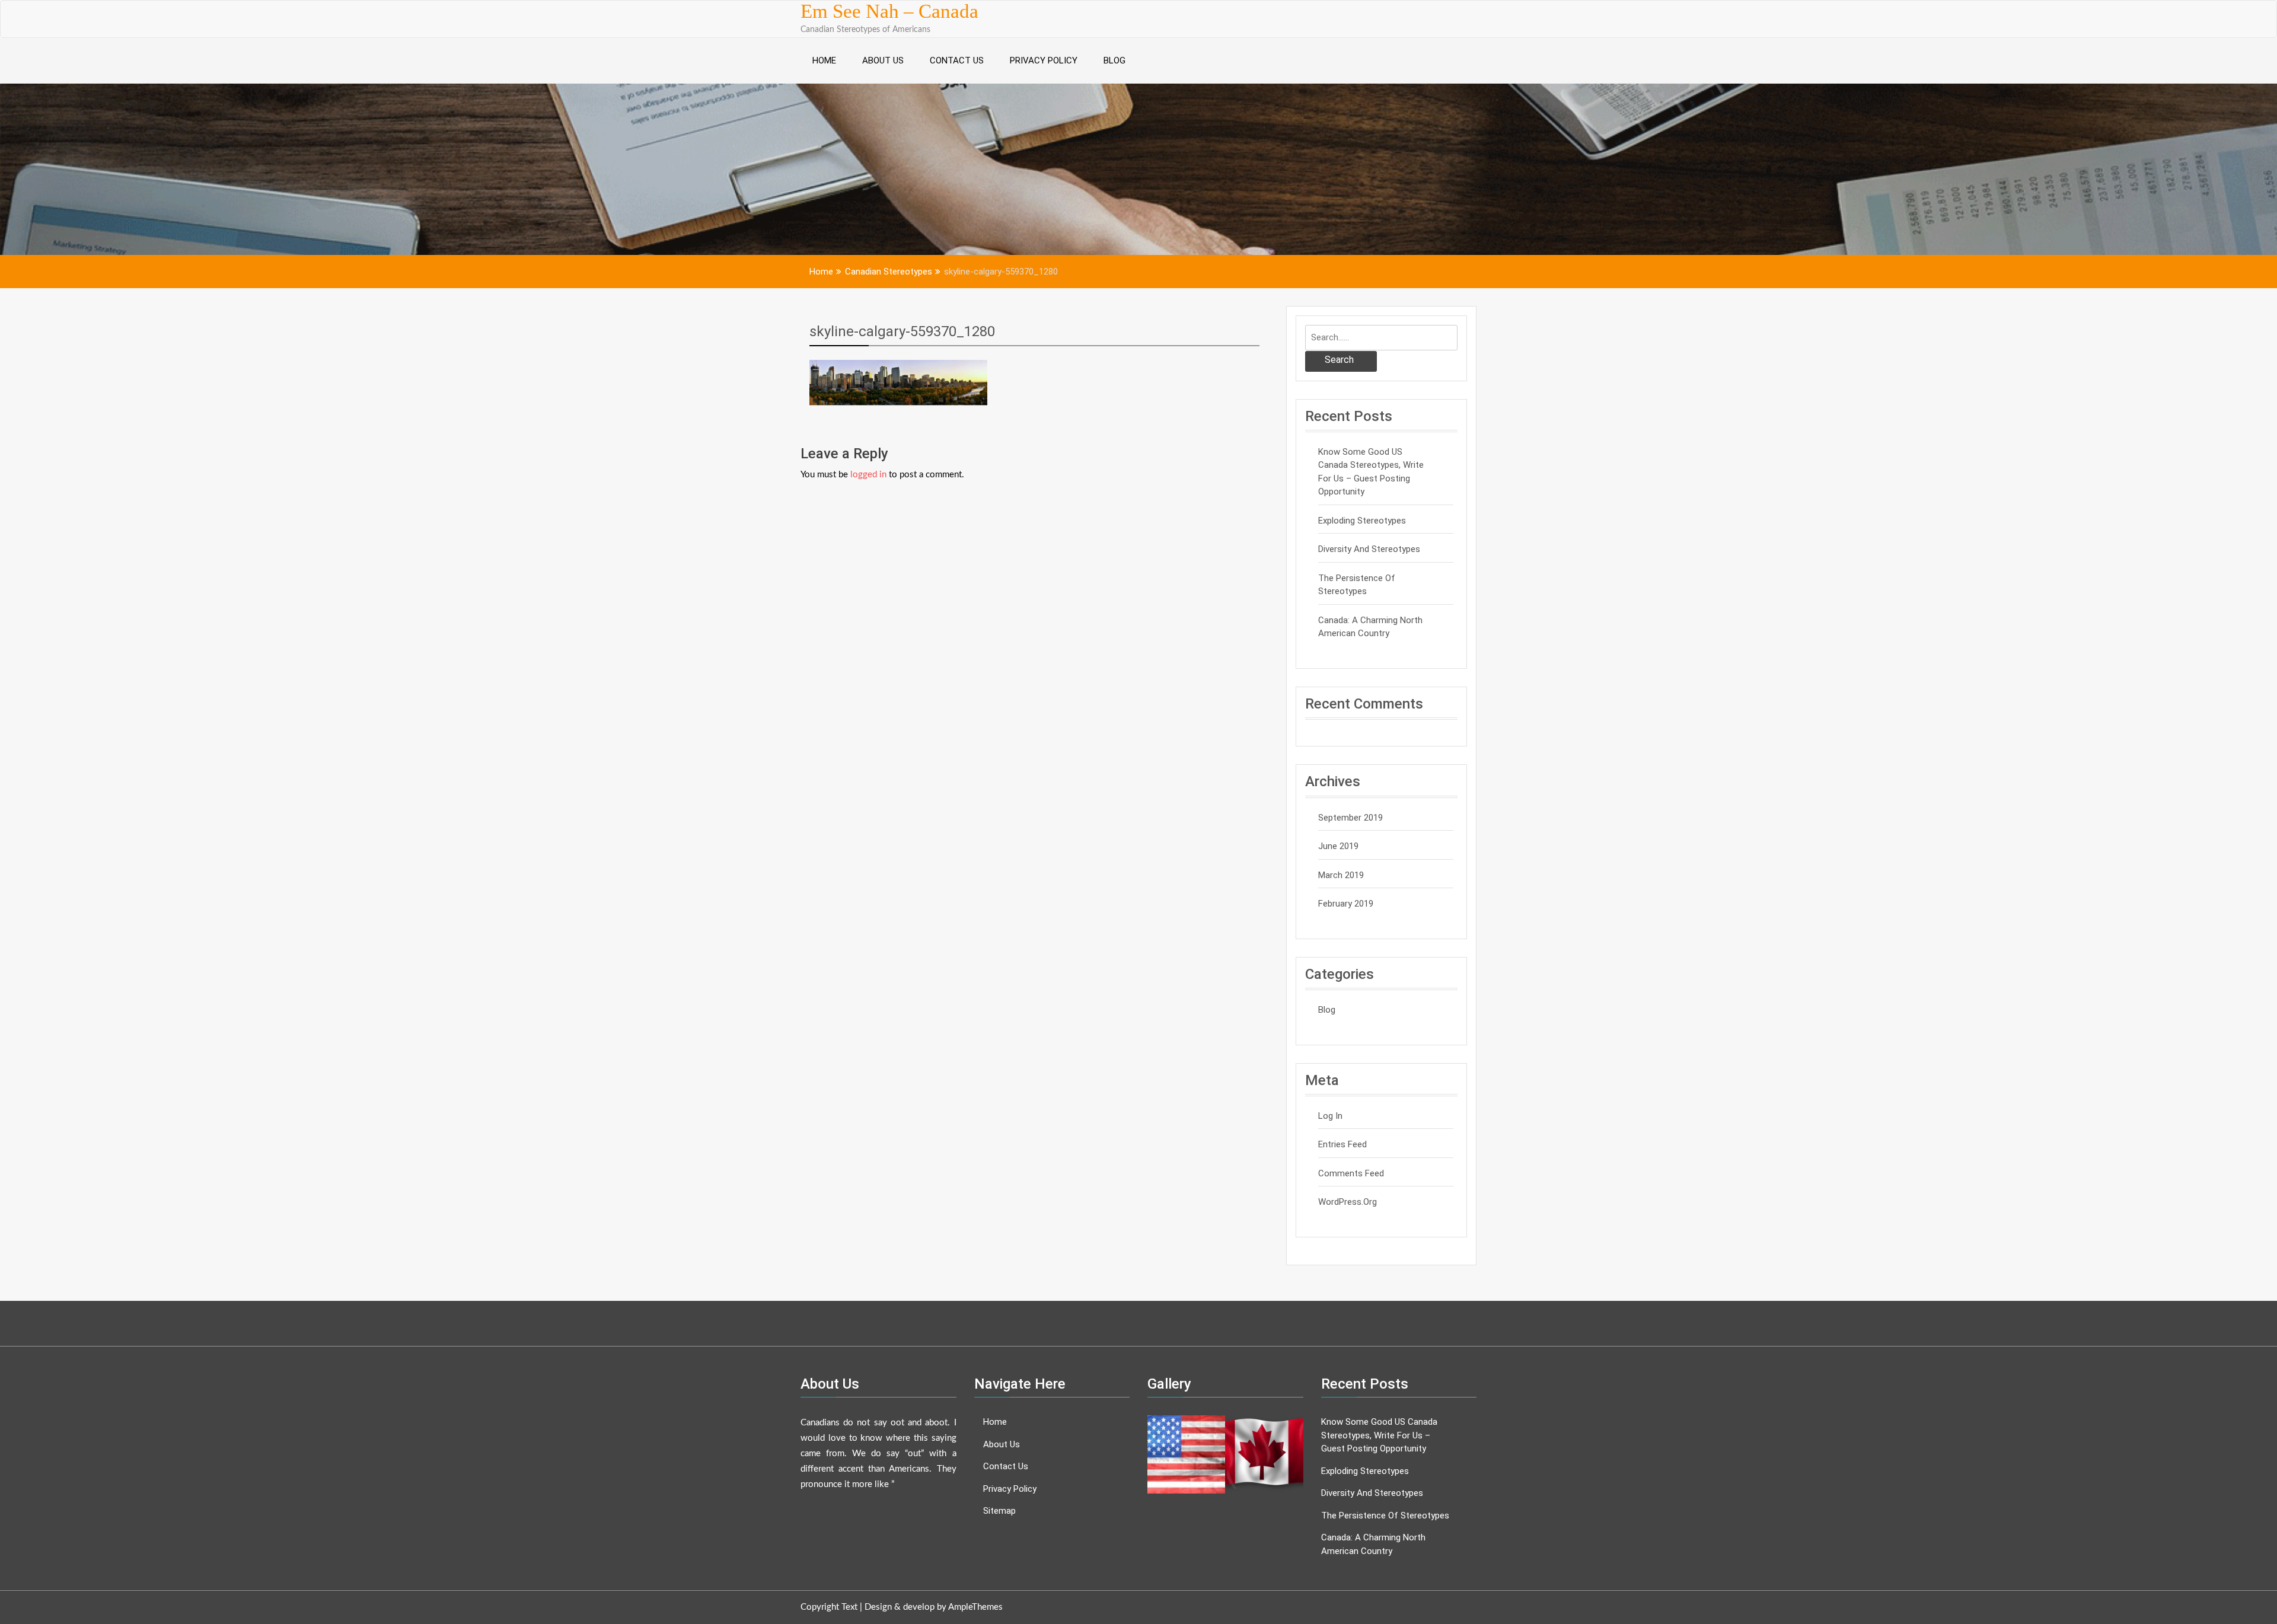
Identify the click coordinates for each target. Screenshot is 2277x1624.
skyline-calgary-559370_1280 (902, 331)
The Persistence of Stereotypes (1357, 585)
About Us (883, 60)
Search (1339, 360)
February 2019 (1346, 904)
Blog (1114, 60)
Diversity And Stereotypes (1369, 549)
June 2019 (1338, 846)
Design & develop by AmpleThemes (934, 1607)
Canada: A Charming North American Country (1370, 627)
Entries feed (1342, 1144)
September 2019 (1350, 818)
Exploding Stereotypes (1362, 521)
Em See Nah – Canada (889, 11)
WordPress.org (1348, 1202)
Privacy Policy (1044, 60)
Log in (1330, 1116)
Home (824, 60)
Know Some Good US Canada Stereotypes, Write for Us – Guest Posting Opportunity (1371, 472)
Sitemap (999, 1511)
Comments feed (1351, 1173)
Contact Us (957, 60)
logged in (868, 475)
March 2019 (1341, 875)
